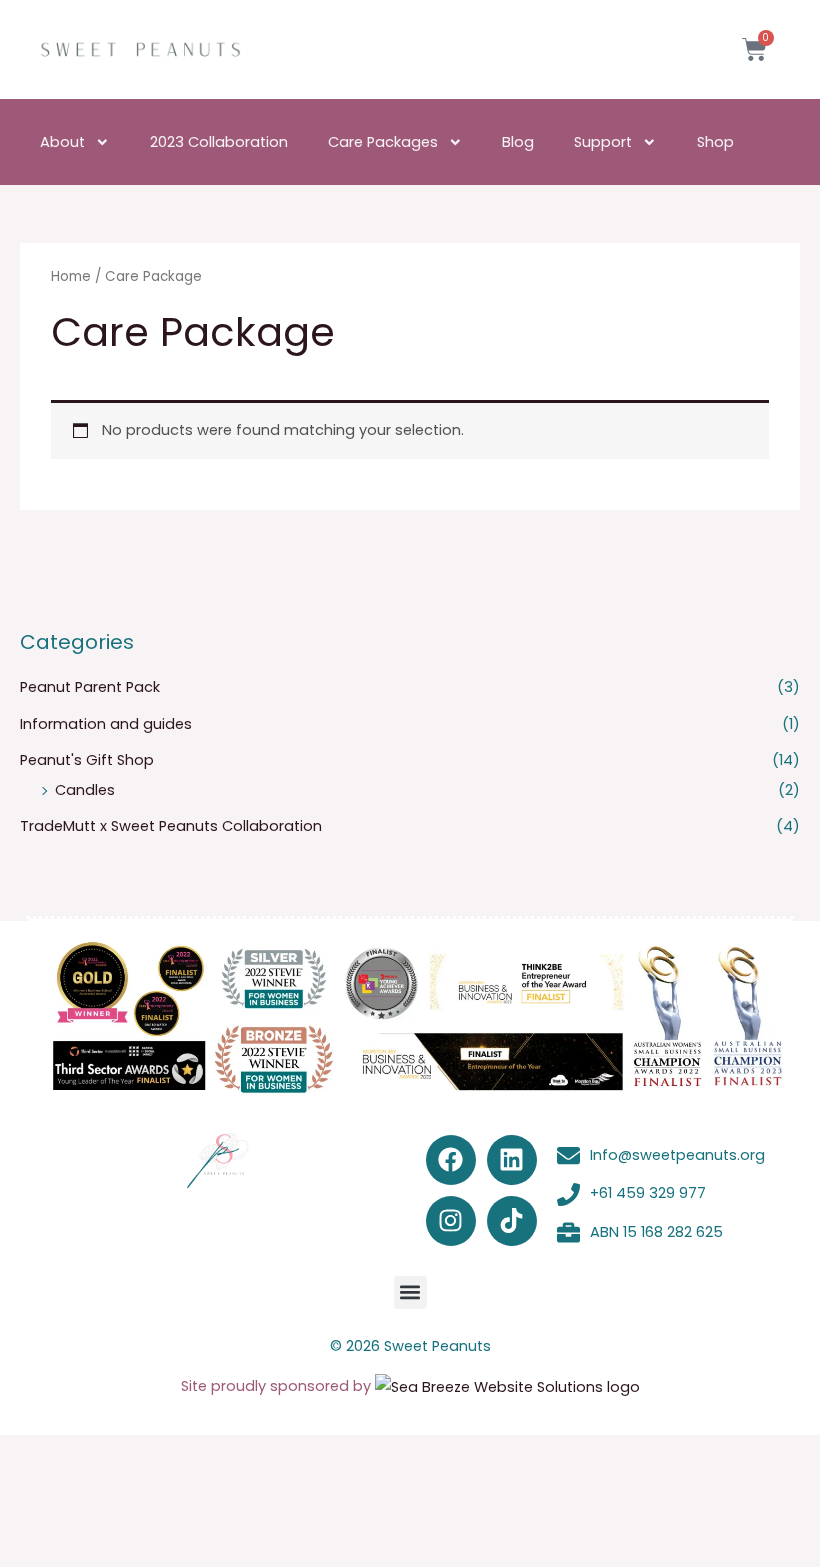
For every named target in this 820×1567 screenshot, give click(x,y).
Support (603, 142)
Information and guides (106, 724)
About (62, 142)
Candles (85, 790)
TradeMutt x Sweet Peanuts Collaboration (171, 826)
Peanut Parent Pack (90, 687)
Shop (715, 142)
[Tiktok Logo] (512, 1221)
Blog (518, 142)
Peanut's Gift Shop (87, 760)
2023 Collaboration (219, 142)
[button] (410, 1292)
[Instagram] (451, 1221)
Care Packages (383, 142)
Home (71, 276)
